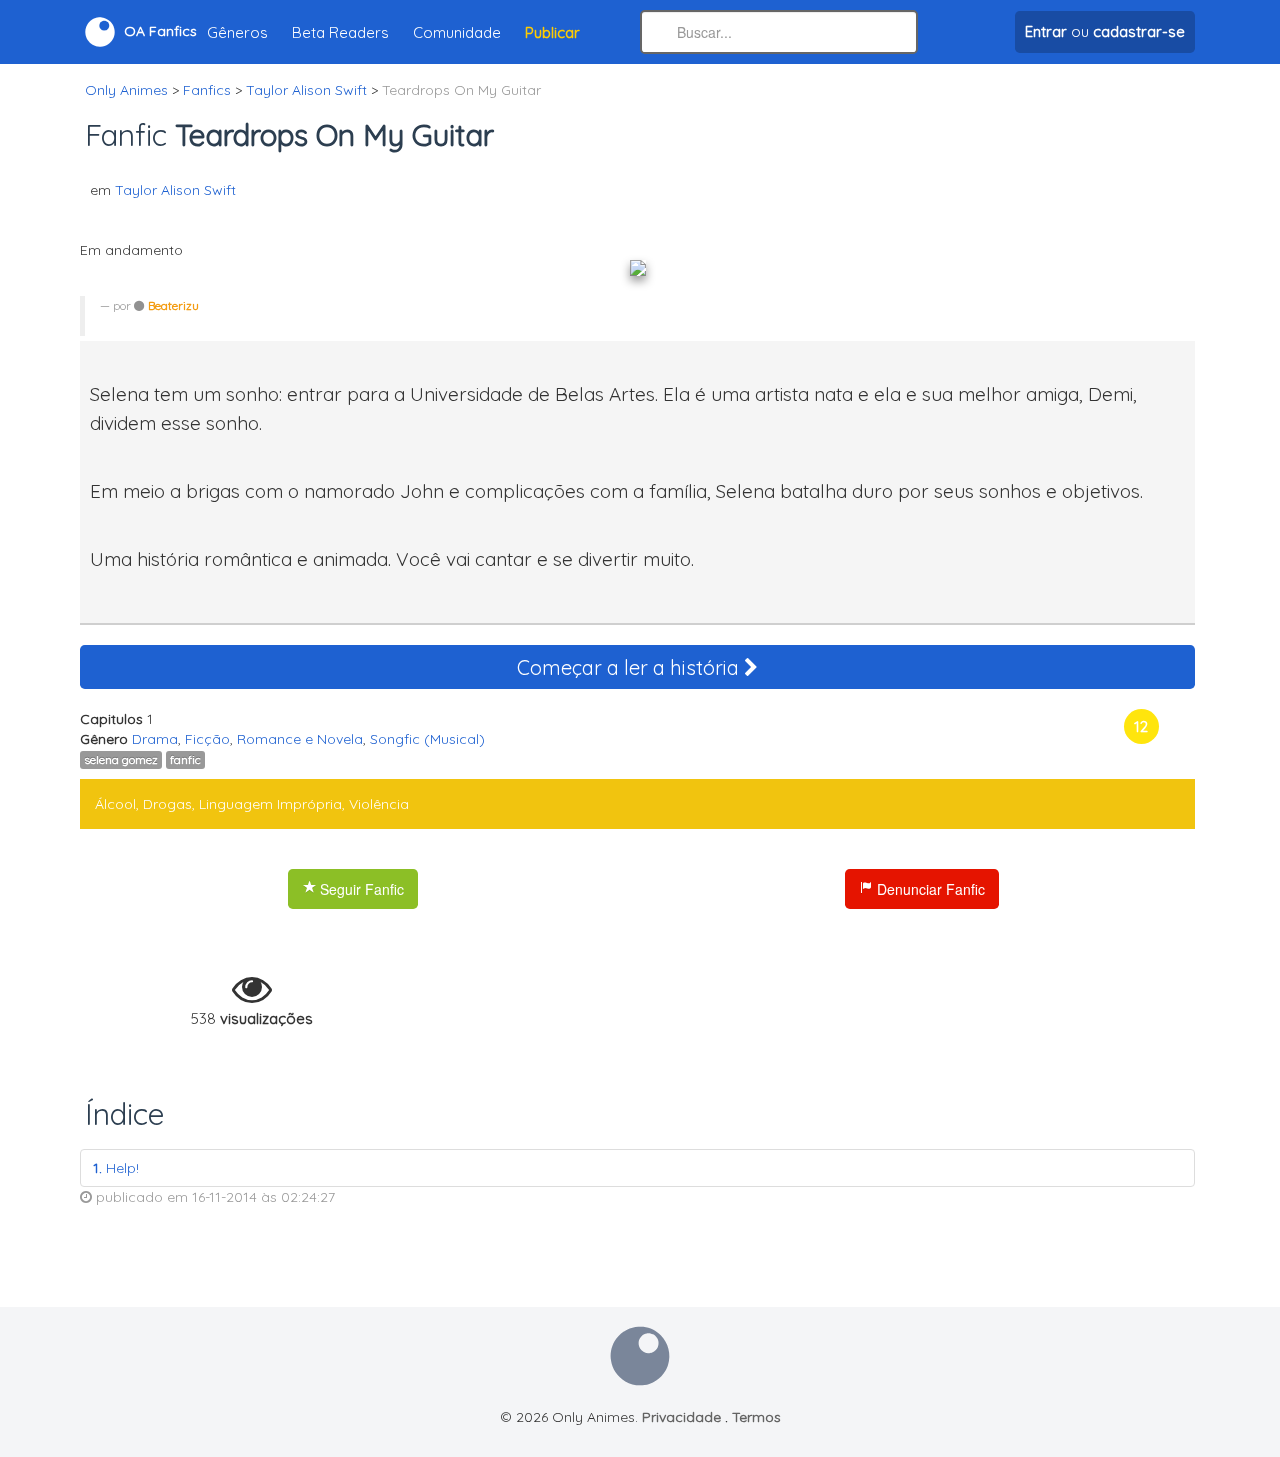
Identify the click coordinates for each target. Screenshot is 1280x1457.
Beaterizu (173, 305)
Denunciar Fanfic (929, 889)
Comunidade (457, 32)
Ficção (207, 739)
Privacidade (681, 1417)
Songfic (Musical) (427, 739)
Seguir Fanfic (360, 889)
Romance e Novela (300, 739)
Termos (756, 1417)
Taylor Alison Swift (175, 190)
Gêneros (237, 32)
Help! (116, 1168)
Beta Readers (340, 32)
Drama (155, 739)
